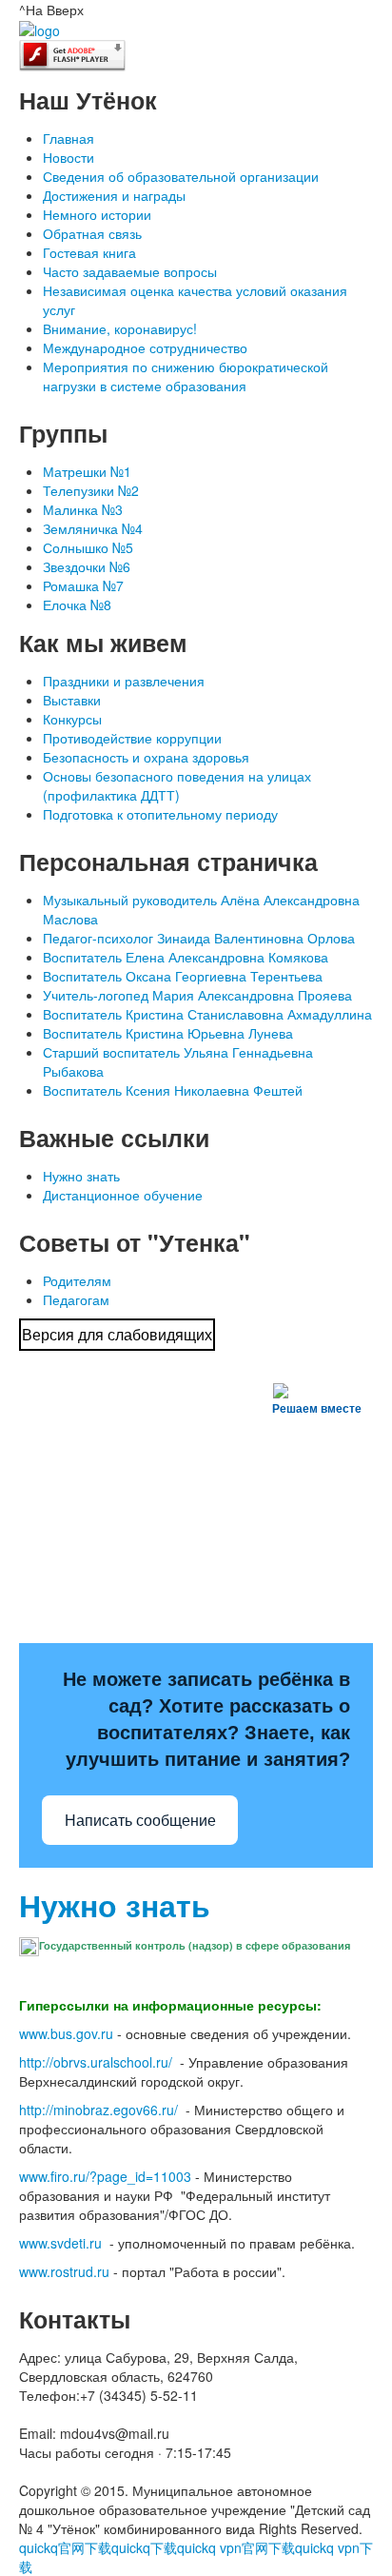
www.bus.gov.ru (66, 2033)
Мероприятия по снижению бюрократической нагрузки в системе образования (186, 376)
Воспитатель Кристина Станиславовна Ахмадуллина (207, 1014)
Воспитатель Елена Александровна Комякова (186, 957)
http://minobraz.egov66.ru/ (98, 2110)
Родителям (77, 1280)
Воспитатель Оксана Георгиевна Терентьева (183, 976)
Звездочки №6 (87, 566)
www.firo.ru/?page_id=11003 (105, 2176)
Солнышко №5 (88, 547)
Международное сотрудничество (145, 347)
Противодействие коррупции (132, 738)
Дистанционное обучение (123, 1195)
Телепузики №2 (91, 490)
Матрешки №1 (87, 471)
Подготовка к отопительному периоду (160, 814)
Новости (69, 157)
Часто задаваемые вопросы (130, 271)
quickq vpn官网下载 (236, 2547)
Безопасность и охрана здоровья (146, 757)
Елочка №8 (77, 604)
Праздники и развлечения (124, 681)
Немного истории (97, 214)
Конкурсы (72, 719)
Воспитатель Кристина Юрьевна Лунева (168, 1033)
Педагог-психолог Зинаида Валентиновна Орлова (199, 938)
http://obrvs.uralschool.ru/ (96, 2062)
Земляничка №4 (93, 528)
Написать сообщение (140, 1821)
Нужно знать (81, 1176)
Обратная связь (92, 233)
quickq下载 (144, 2547)
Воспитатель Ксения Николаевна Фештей (173, 1090)
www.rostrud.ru (64, 2271)
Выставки (72, 700)
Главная (69, 138)
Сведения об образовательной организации (181, 176)
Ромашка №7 (83, 585)
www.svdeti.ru (60, 2243)
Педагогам (76, 1299)
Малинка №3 (83, 509)
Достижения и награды (114, 195)
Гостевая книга (89, 252)
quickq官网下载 (65, 2547)
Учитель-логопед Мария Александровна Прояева (197, 995)
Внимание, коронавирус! (120, 328)
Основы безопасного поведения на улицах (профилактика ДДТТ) (177, 785)
